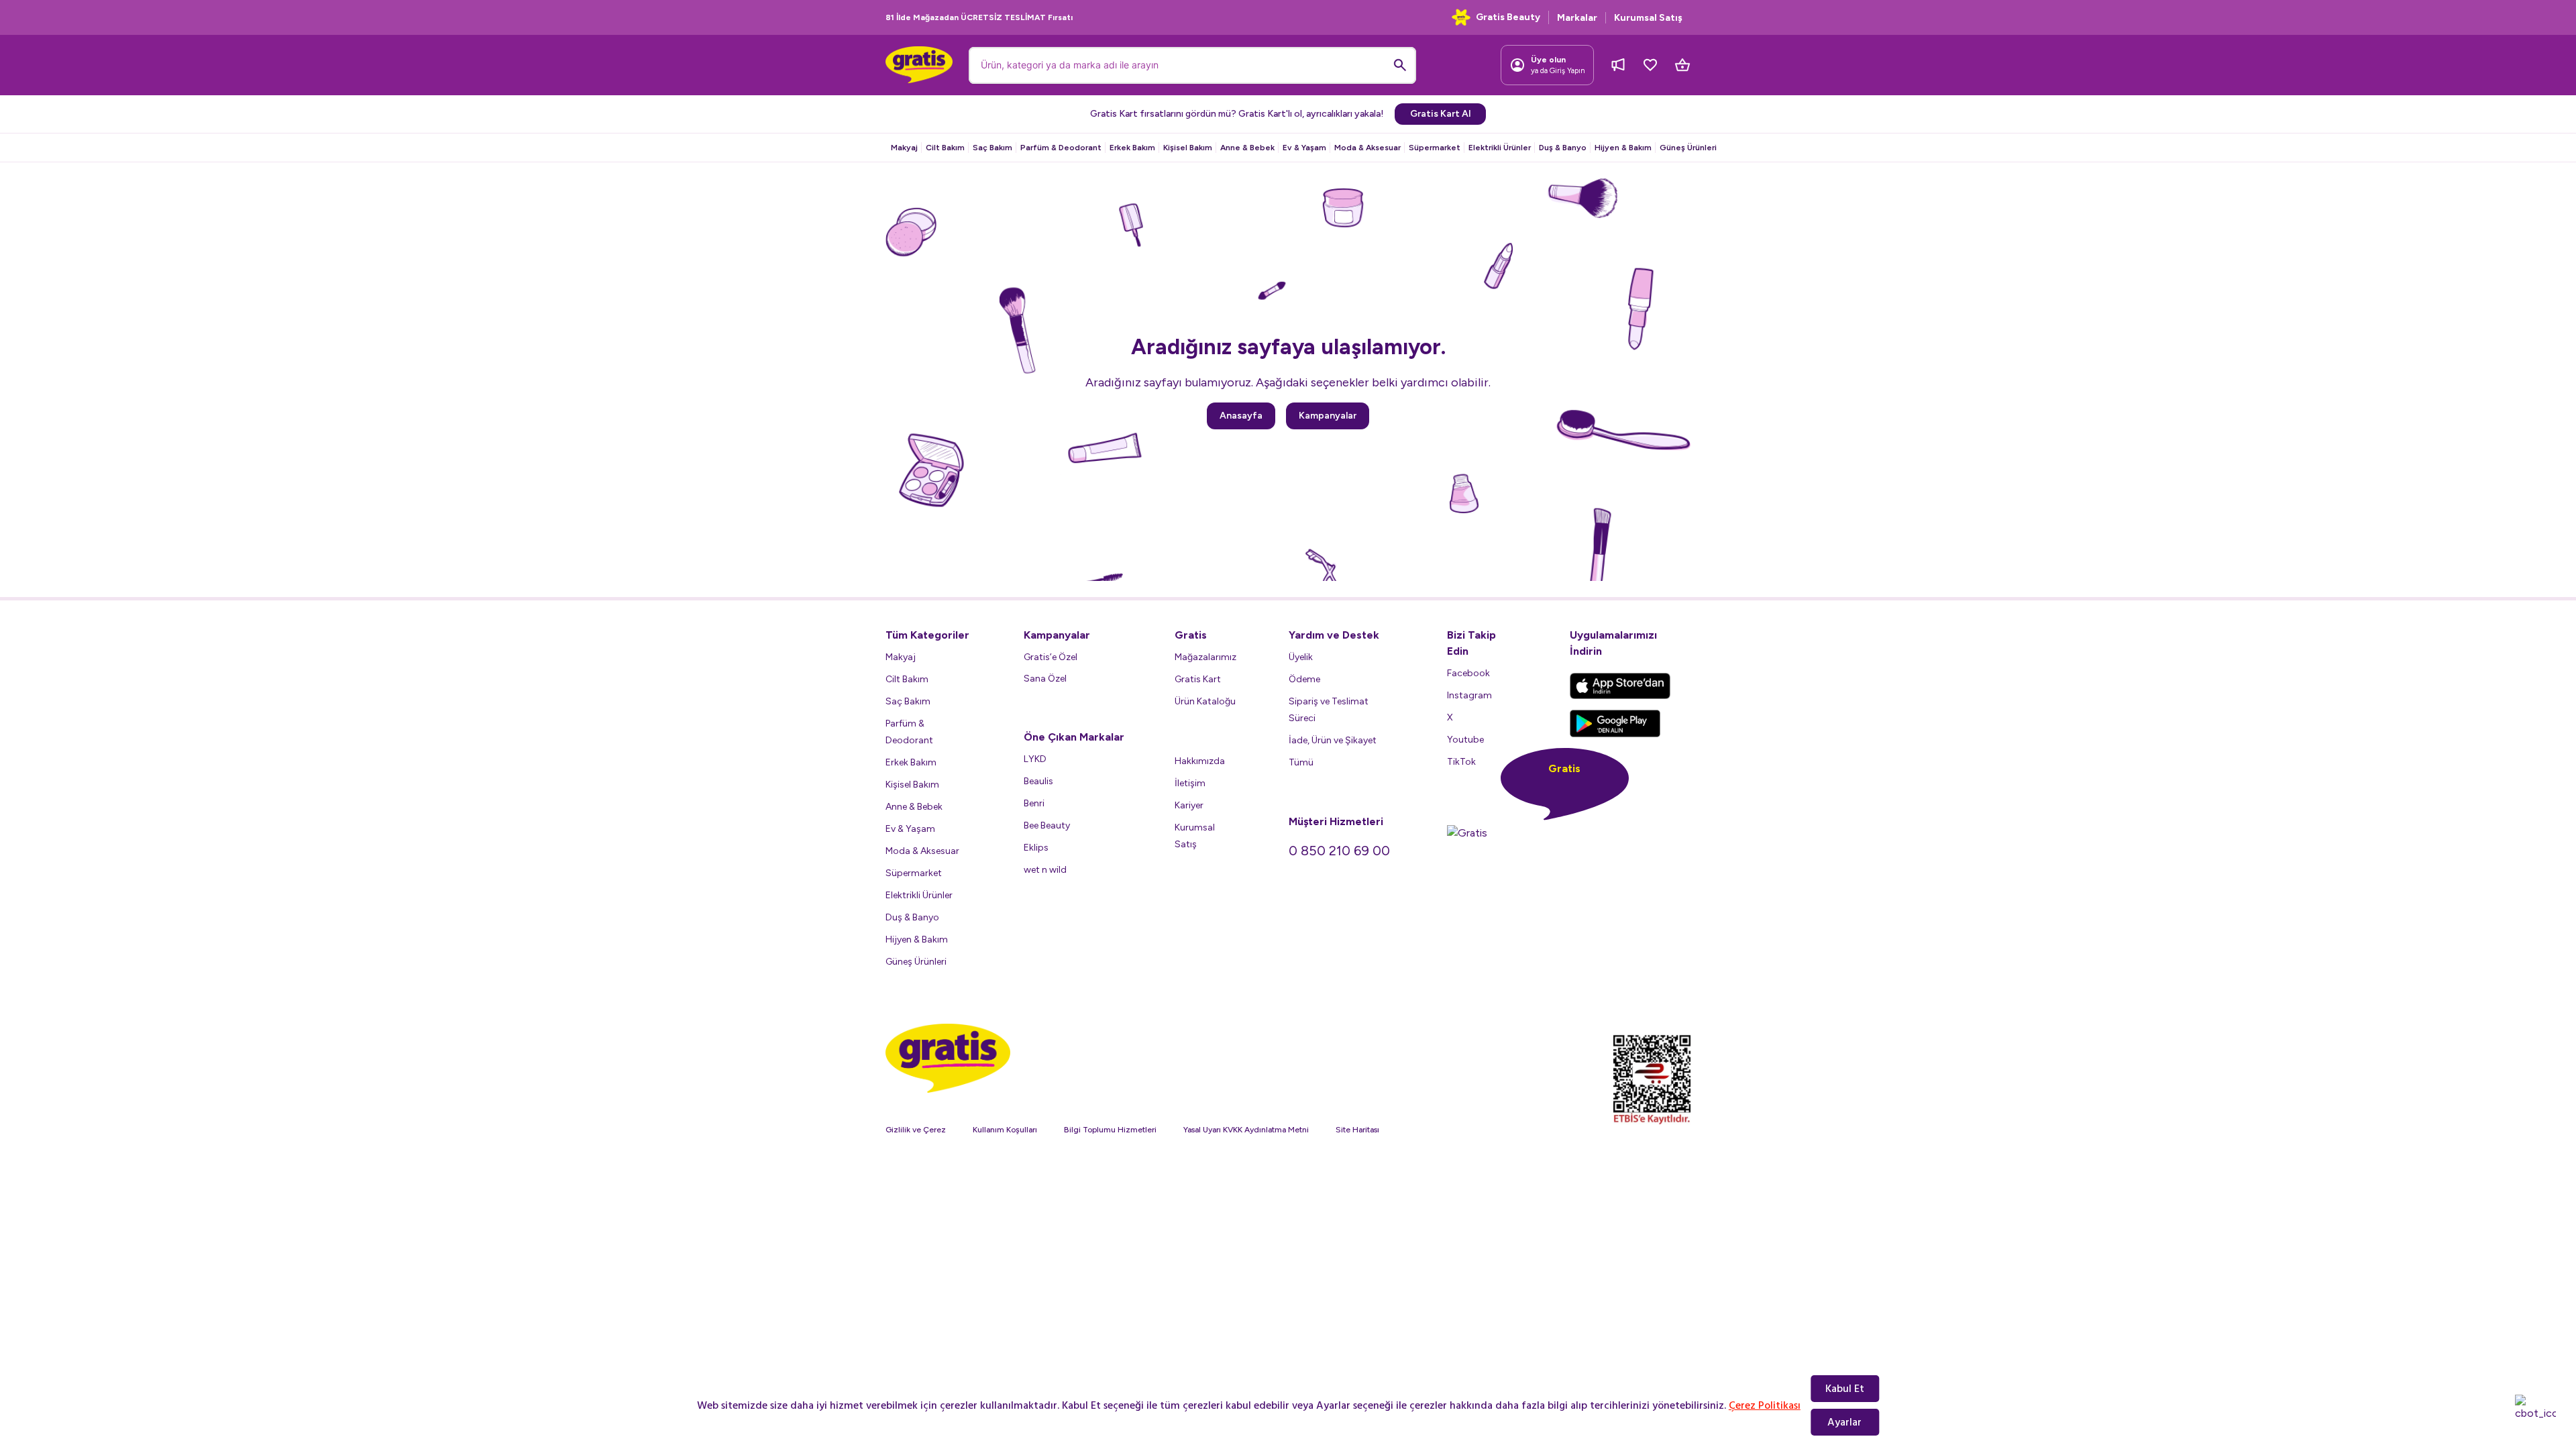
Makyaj (904, 148)
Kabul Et (1845, 1389)
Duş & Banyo (1563, 148)
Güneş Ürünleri (1688, 148)
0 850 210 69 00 (1339, 851)
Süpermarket (1435, 148)
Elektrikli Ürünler (1500, 148)
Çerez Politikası (1765, 1405)
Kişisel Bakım (1188, 148)
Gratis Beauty (1508, 17)
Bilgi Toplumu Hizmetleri (1110, 1130)
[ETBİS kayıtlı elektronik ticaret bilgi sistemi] (1652, 1080)
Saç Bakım (992, 148)
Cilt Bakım (945, 148)
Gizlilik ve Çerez (916, 1130)
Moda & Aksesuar (1367, 148)
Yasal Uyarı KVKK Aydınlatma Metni (1246, 1130)
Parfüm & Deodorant (1061, 148)
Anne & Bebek (1247, 148)
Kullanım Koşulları (1005, 1130)
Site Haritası (1357, 1130)
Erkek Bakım (1132, 148)
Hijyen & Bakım (1623, 148)
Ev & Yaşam (1304, 148)
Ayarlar (1844, 1422)
